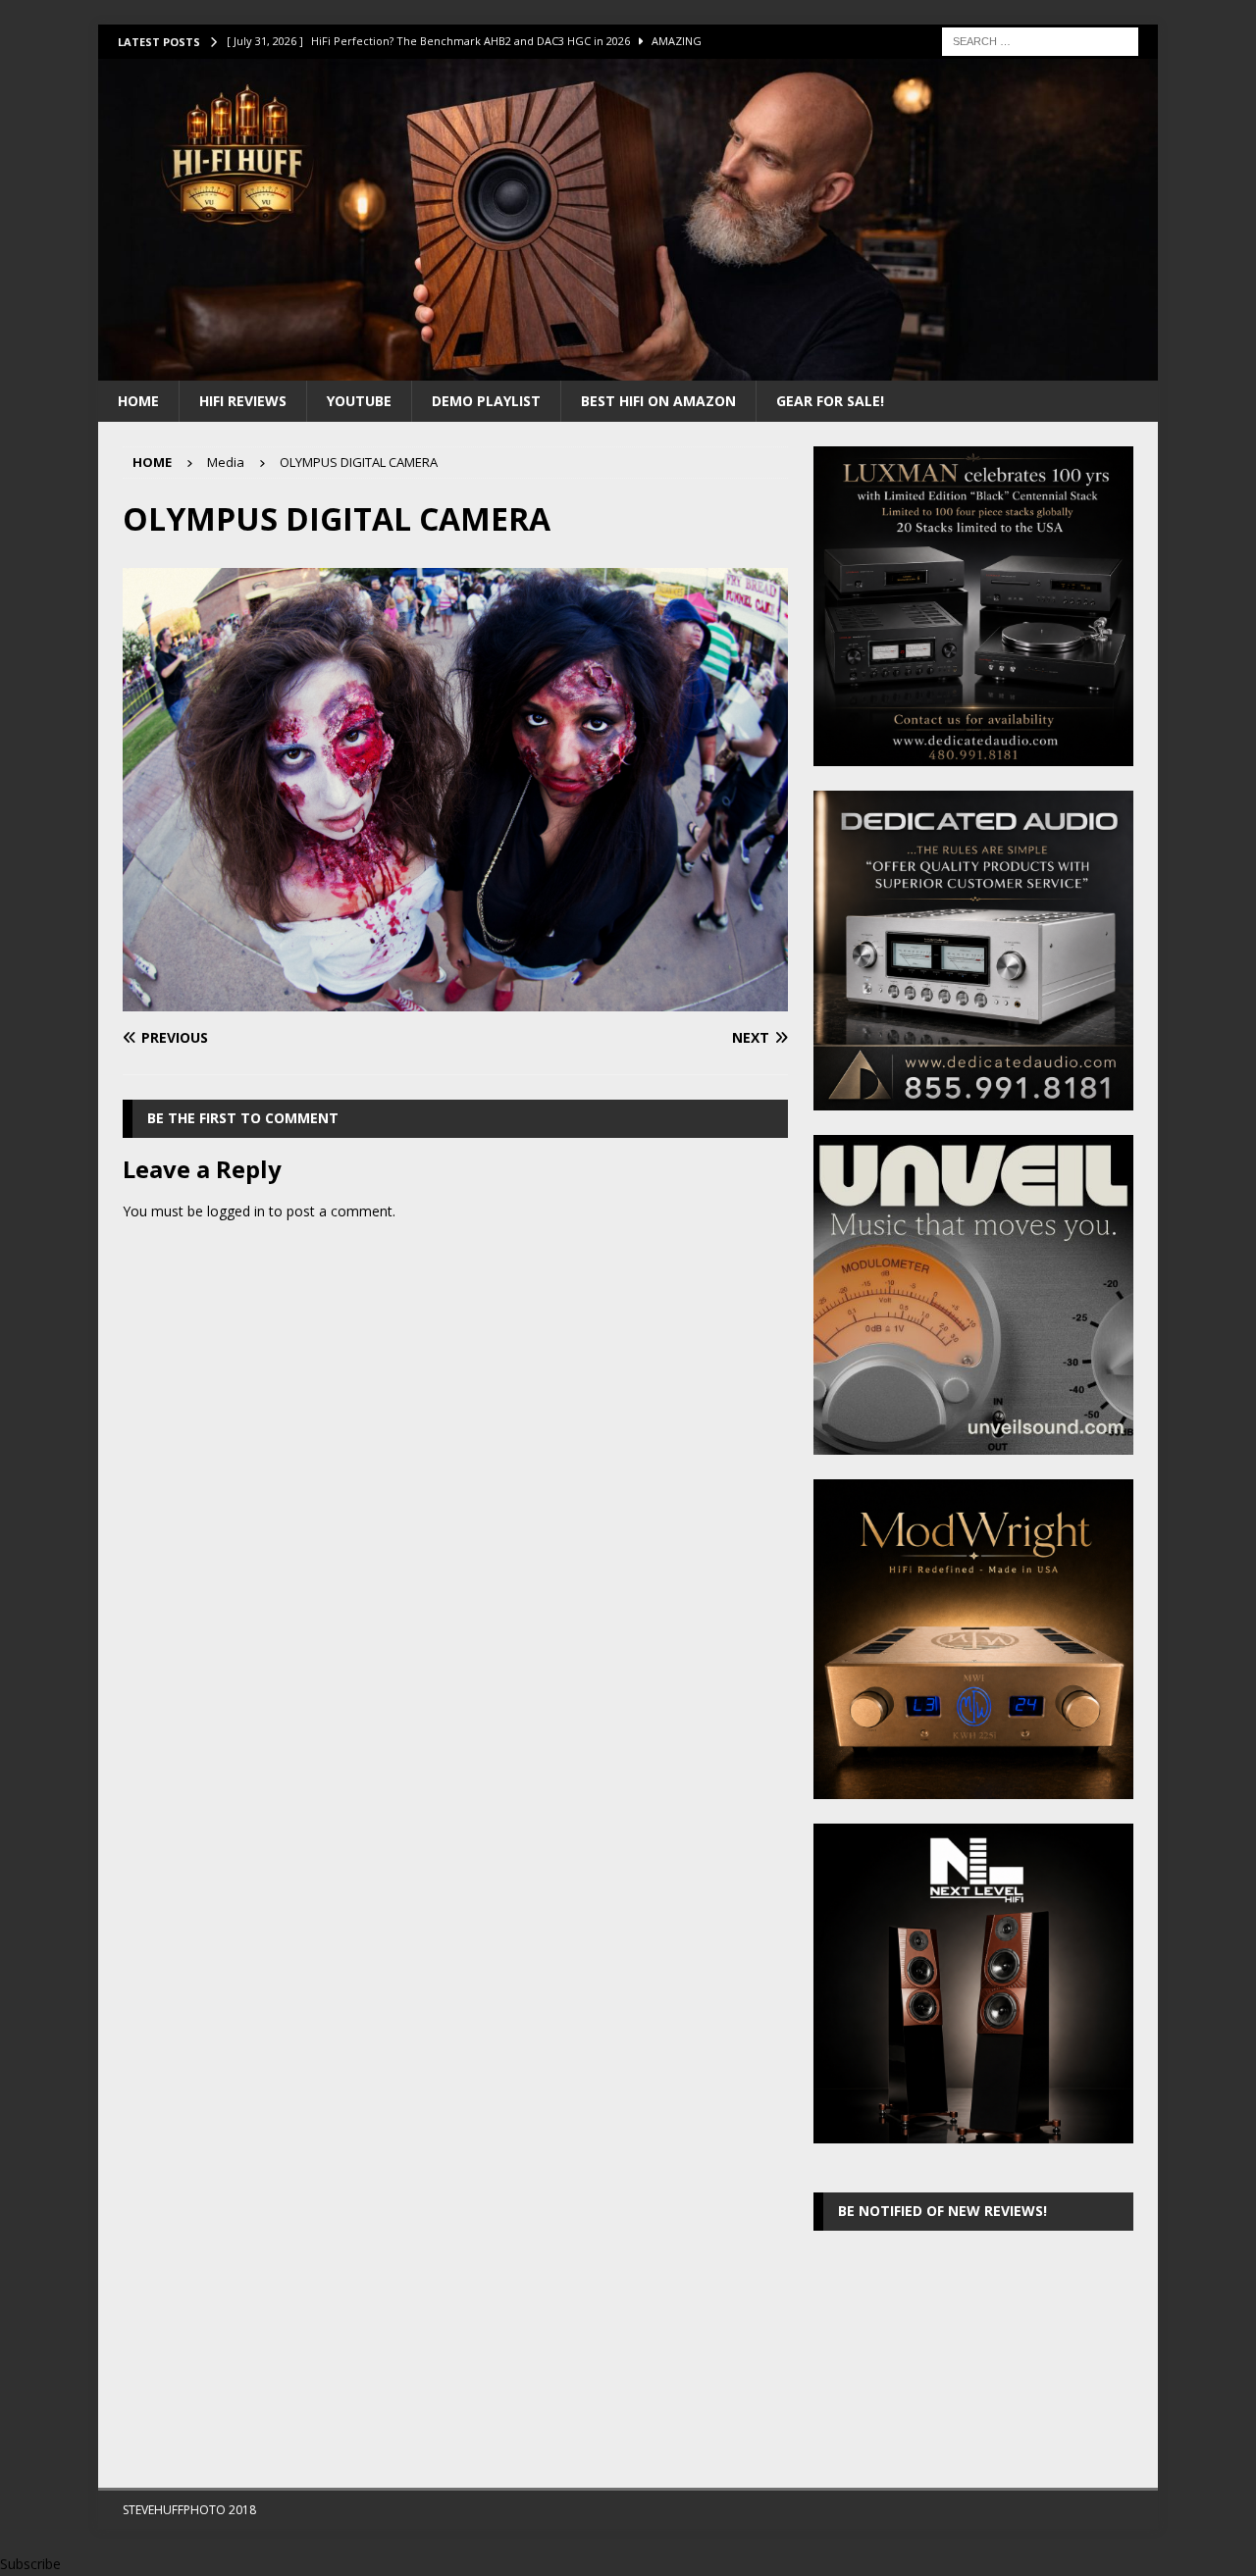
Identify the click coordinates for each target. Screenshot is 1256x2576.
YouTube (359, 401)
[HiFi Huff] (628, 368)
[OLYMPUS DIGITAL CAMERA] (455, 1000)
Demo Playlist (486, 401)
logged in (236, 1211)
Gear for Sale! (830, 401)
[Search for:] (1040, 40)
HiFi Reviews (243, 401)
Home (138, 401)
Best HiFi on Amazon (658, 401)
